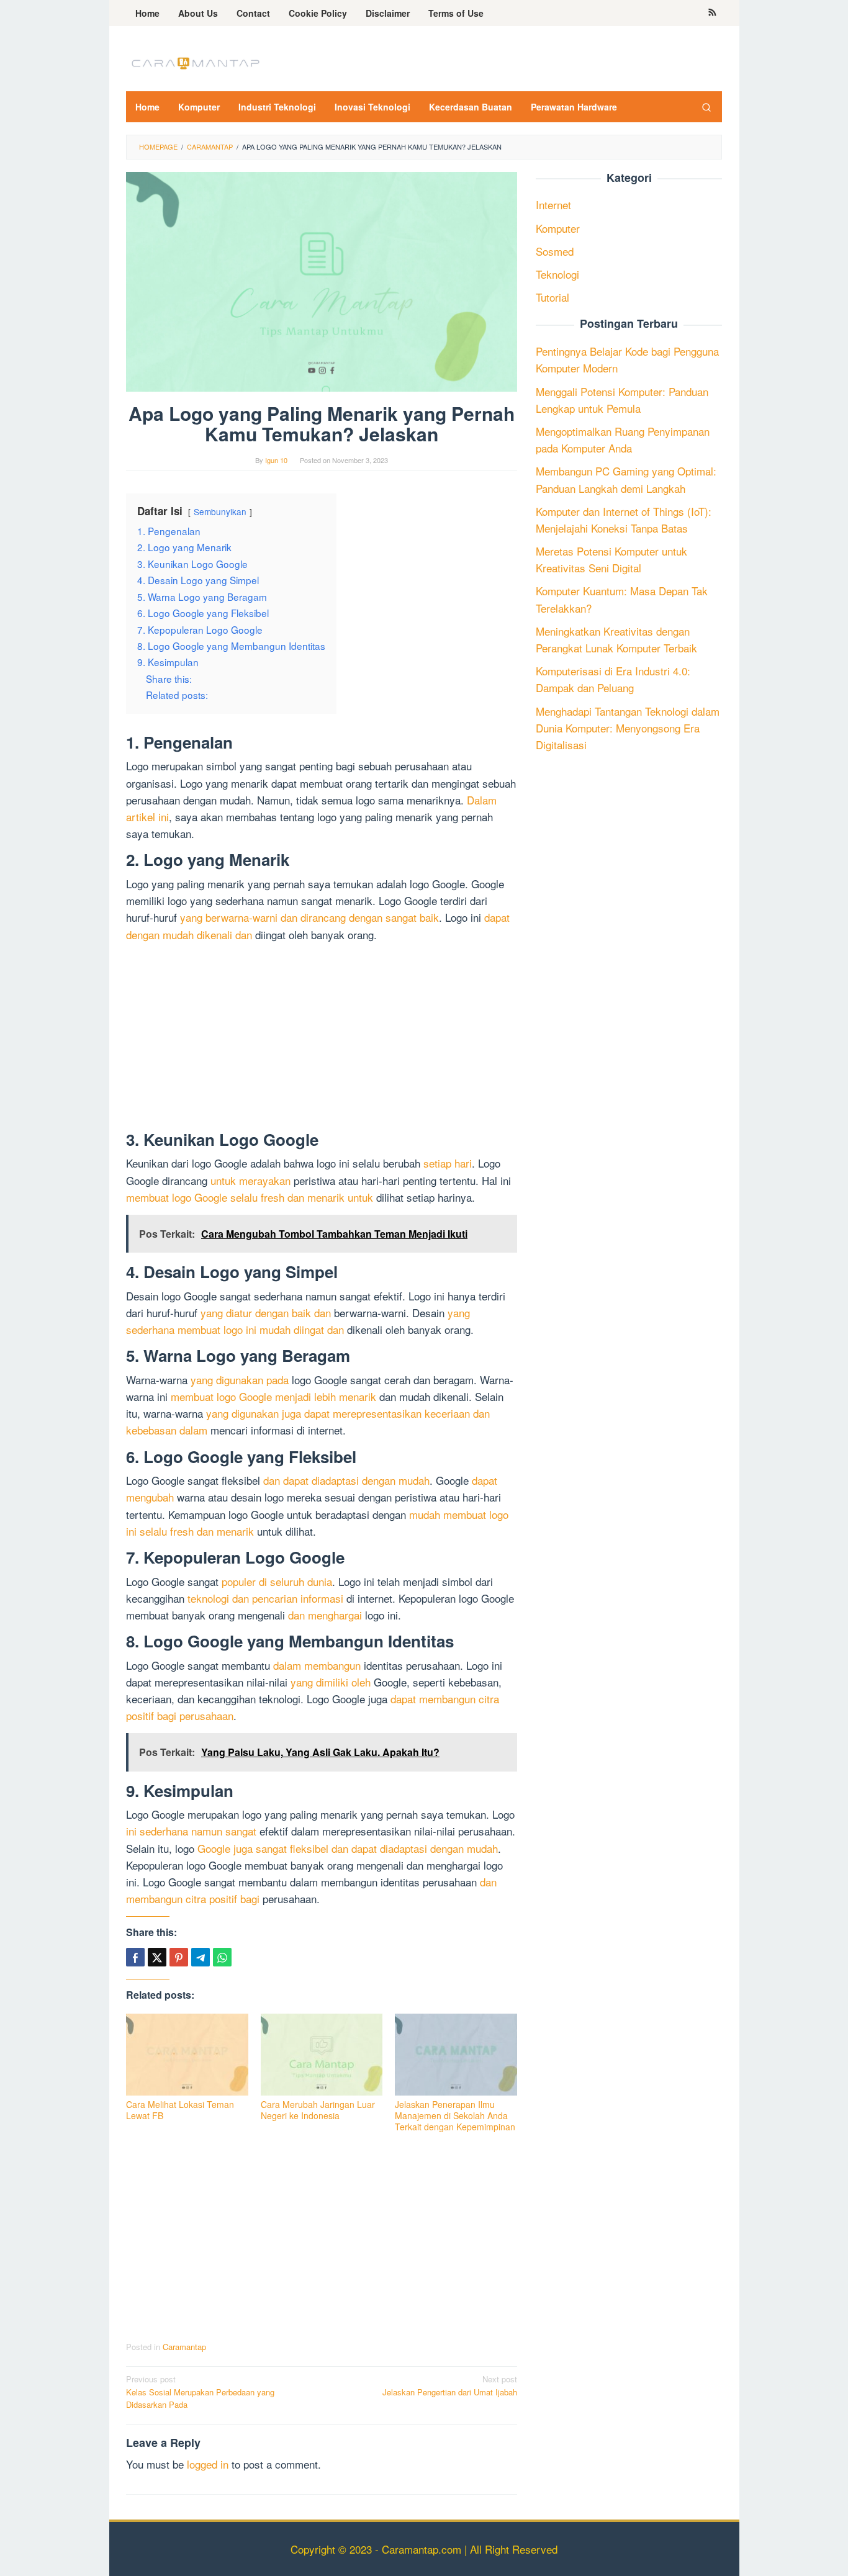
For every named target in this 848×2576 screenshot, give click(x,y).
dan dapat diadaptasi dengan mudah (346, 1480)
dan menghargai (325, 1615)
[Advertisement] (322, 1039)
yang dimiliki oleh (331, 1682)
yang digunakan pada (240, 1380)
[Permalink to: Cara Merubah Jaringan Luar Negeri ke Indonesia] (322, 2055)
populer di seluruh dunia (277, 1581)
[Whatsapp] (222, 1957)
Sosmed (555, 251)
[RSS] (712, 13)
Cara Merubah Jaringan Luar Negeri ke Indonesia (318, 2110)
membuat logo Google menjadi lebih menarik (273, 1396)
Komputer (558, 228)
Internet (553, 205)
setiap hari (448, 1163)
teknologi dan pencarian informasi (265, 1598)
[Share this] (135, 1957)
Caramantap (184, 2347)
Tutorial (553, 298)
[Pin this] (179, 1957)
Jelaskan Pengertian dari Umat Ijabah (450, 2385)
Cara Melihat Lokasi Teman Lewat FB (180, 2110)
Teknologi (557, 274)
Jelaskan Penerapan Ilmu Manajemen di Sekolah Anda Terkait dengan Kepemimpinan (455, 2115)
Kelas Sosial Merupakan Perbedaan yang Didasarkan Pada (200, 2392)
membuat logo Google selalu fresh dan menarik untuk (250, 1197)
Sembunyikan (220, 511)
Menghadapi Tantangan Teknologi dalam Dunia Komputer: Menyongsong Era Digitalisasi (628, 728)
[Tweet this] (157, 1957)
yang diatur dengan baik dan (266, 1313)
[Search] (706, 107)
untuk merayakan (250, 1180)
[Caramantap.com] (194, 62)
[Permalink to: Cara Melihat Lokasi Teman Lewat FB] (187, 2055)
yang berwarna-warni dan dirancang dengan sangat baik (309, 917)
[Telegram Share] (201, 1957)
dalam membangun (317, 1665)
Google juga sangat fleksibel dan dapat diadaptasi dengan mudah (348, 1848)
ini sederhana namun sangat (191, 1831)
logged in (208, 2464)
